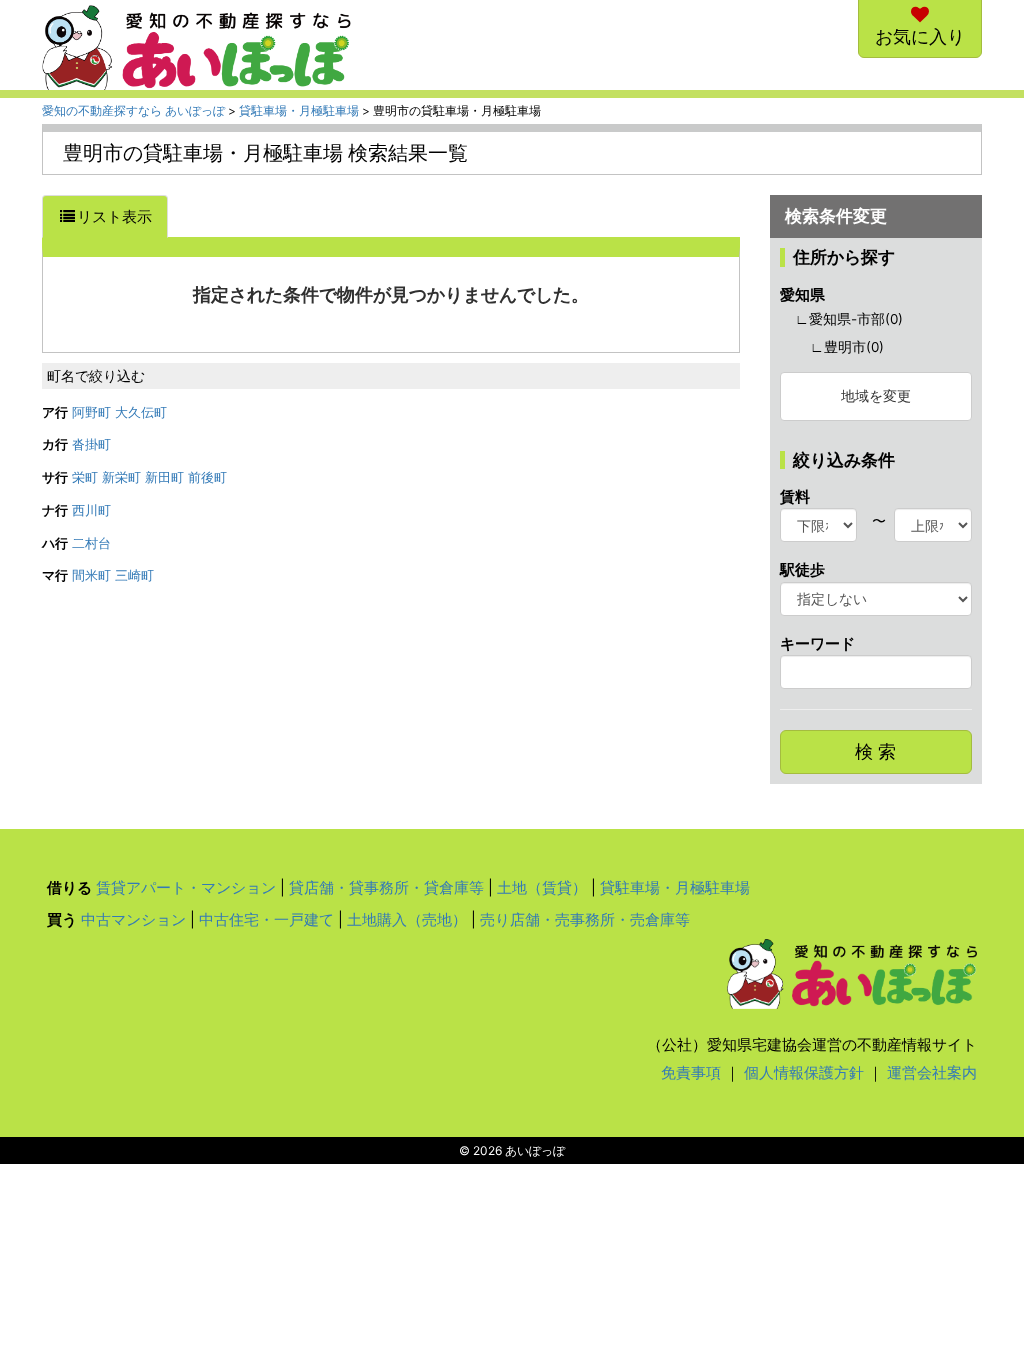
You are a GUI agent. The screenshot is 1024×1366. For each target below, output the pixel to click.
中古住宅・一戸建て (266, 919)
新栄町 (121, 477)
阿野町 (91, 412)
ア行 (55, 412)
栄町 (85, 477)
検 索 (875, 751)
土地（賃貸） (542, 887)
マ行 (55, 575)
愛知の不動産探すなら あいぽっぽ (133, 110)
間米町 (91, 575)
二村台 (91, 543)
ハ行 (55, 543)
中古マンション (133, 919)
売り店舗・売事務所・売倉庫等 (585, 919)
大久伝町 (141, 412)
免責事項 (691, 1072)
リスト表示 (114, 216)
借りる (69, 887)
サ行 (55, 477)
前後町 (207, 477)
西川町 (91, 510)
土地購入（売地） (407, 919)
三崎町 (134, 575)
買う (62, 919)
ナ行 (55, 510)
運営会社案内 (932, 1072)
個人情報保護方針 (804, 1072)
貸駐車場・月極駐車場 (299, 110)
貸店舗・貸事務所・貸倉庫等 (386, 887)
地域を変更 (876, 395)
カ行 (55, 444)
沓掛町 (91, 444)
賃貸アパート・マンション (186, 887)
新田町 (164, 477)
